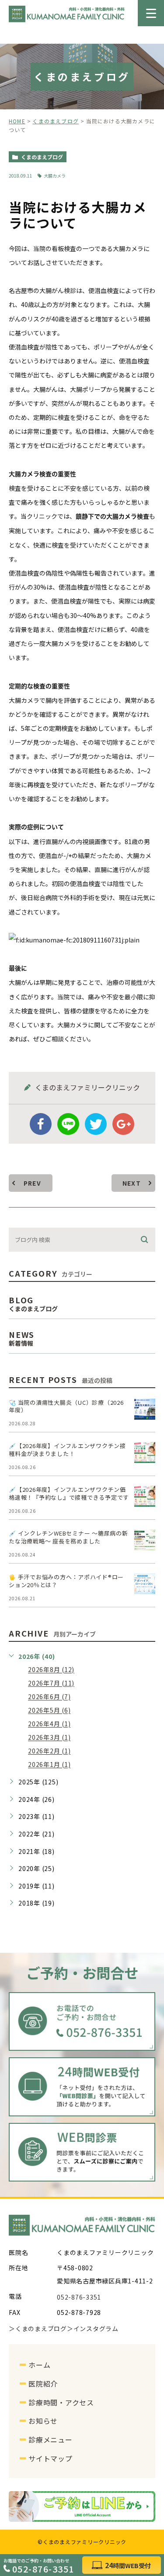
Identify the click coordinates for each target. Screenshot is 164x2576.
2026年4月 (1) (49, 1724)
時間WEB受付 (128, 2566)
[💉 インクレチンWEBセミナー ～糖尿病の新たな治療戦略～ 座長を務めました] (145, 1540)
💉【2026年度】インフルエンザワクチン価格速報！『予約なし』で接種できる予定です (69, 1493)
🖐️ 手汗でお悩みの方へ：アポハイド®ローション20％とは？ (66, 1581)
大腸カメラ (55, 176)
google (123, 1124)
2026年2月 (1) (49, 1751)
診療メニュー (51, 2440)
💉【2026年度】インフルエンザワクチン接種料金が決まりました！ (67, 1450)
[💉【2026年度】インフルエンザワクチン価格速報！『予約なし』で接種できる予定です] (145, 1496)
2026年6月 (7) (49, 1697)
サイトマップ (51, 2458)
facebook (41, 1124)
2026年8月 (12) (51, 1670)
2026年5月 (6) (49, 1710)
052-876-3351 (43, 2568)
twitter (96, 1124)
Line (68, 1124)
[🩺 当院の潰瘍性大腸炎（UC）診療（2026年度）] (145, 1409)
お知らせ (43, 2421)
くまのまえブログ (56, 121)
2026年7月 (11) (51, 1683)
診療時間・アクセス (61, 2402)
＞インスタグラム (93, 2329)
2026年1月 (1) (49, 1765)
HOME (17, 121)
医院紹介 (43, 2384)
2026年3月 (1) (49, 1738)
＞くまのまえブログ (38, 2329)
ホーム (39, 2365)
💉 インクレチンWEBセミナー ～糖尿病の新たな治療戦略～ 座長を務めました (68, 1537)
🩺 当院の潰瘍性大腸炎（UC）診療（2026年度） (66, 1406)
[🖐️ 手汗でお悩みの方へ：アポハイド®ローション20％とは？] (145, 1584)
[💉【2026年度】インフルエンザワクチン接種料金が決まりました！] (145, 1452)
